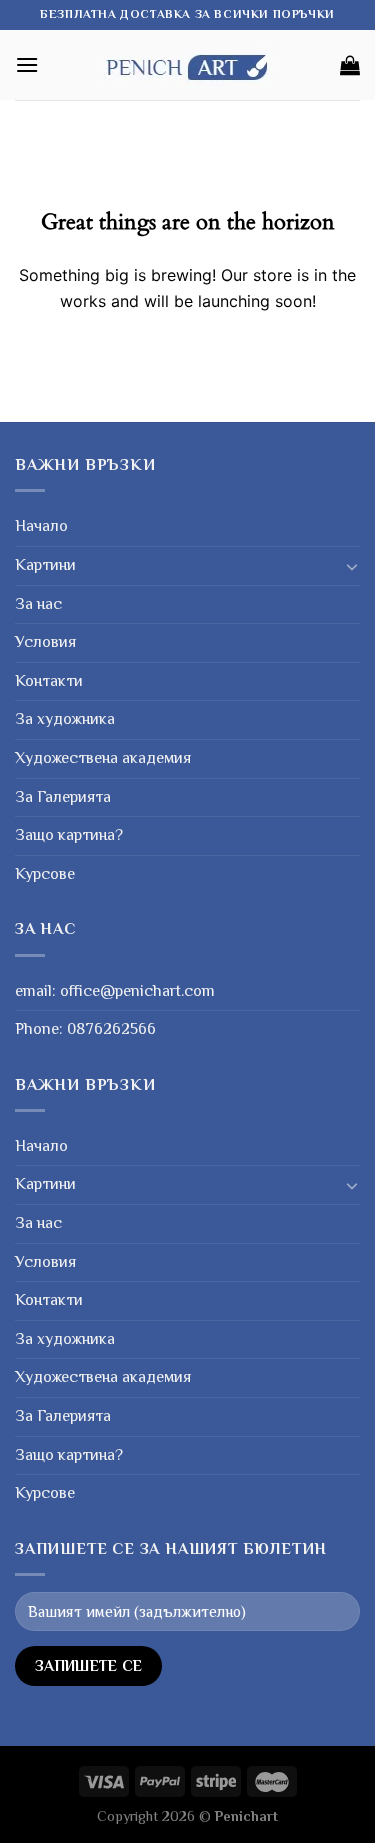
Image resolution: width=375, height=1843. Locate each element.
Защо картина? (69, 835)
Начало (41, 526)
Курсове (45, 874)
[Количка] (350, 65)
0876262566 (111, 1029)
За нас (38, 604)
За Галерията (63, 797)
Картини (45, 565)
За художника (65, 719)
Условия (45, 642)
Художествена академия (103, 758)
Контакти (49, 681)
